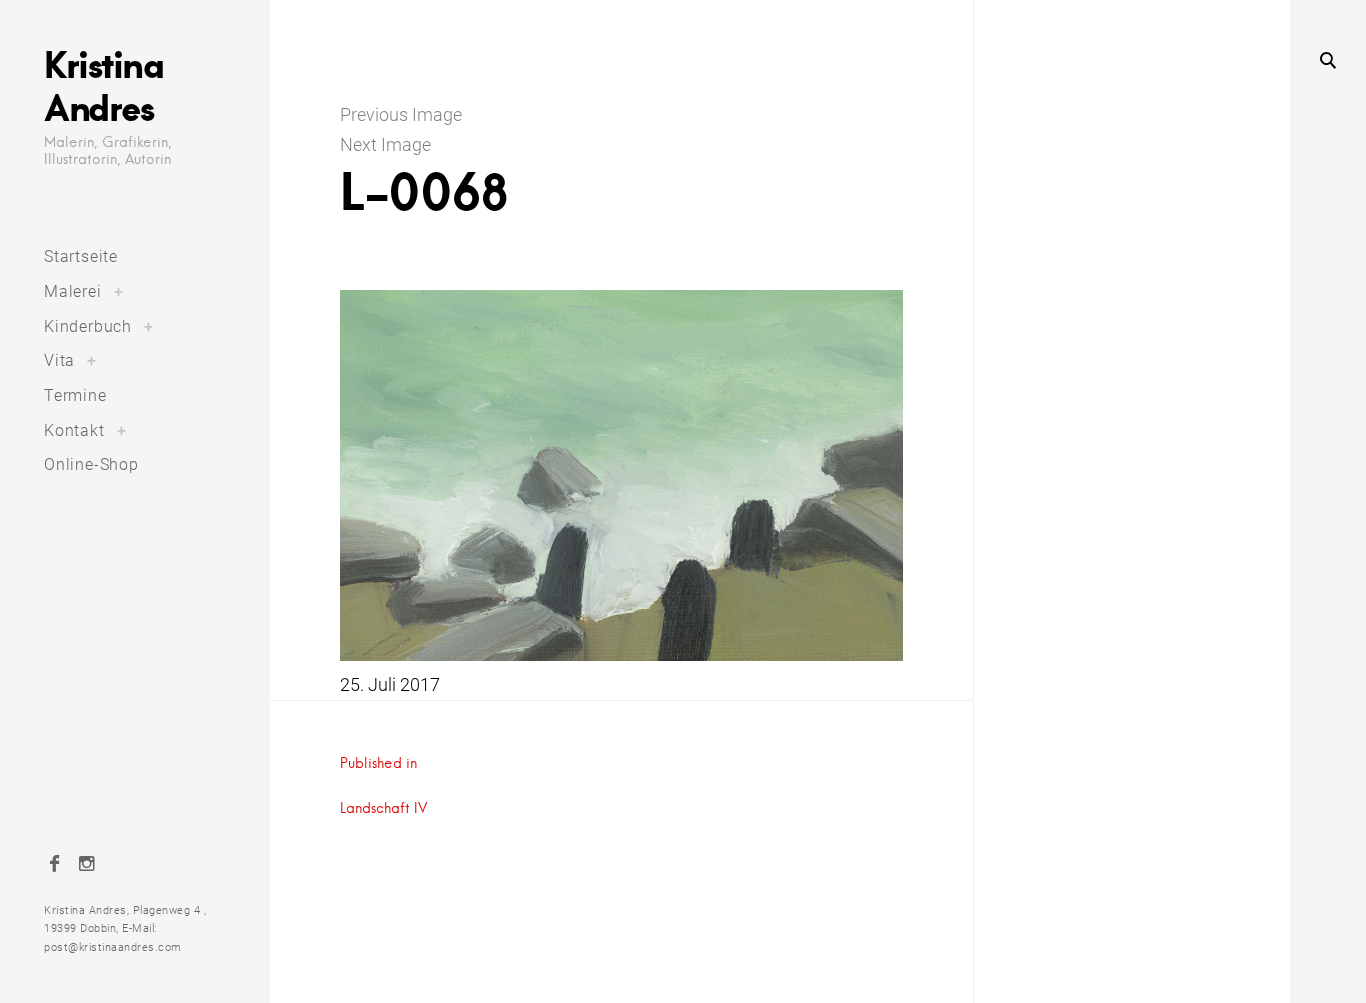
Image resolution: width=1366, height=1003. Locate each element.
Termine (75, 395)
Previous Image (401, 114)
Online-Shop (91, 464)
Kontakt (74, 430)
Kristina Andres (103, 85)
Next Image (385, 144)
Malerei (73, 291)
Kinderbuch (88, 326)
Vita (59, 360)
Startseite (81, 256)
